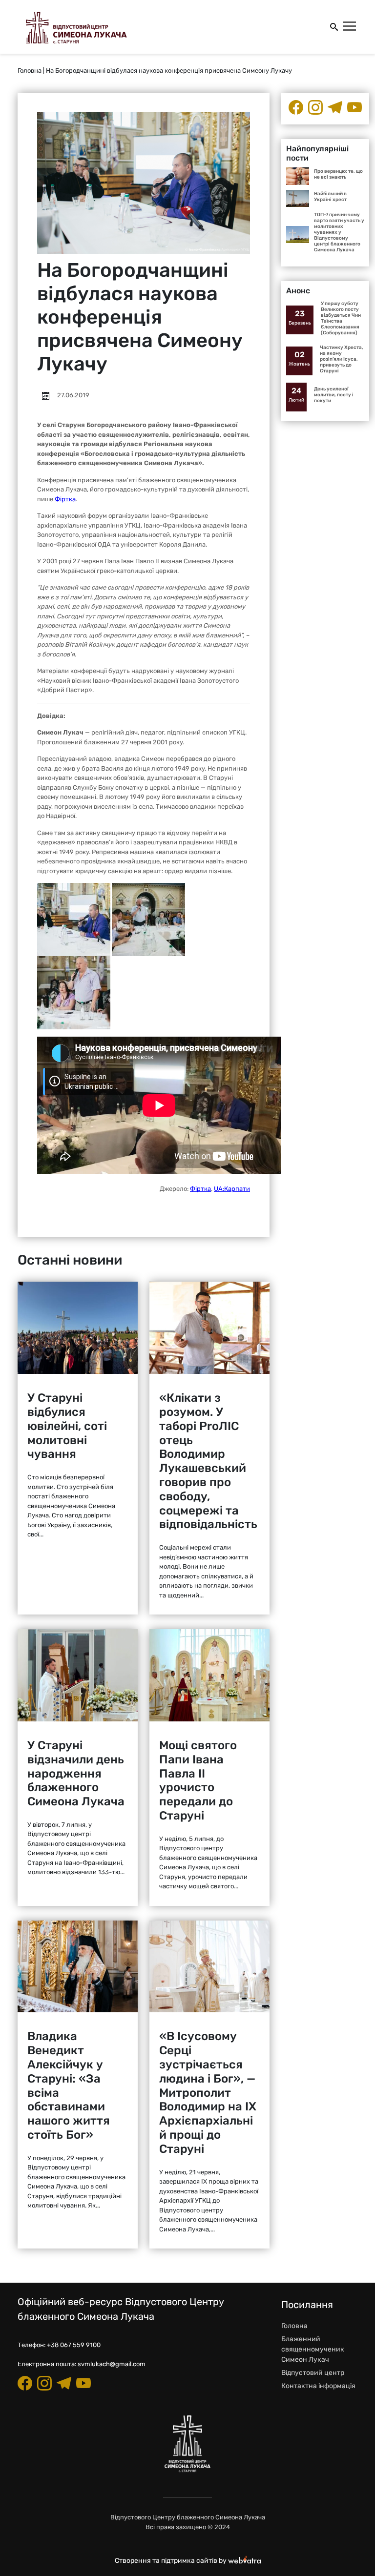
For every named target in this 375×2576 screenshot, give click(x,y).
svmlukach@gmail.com (112, 2364)
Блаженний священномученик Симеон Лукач (313, 2349)
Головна (30, 71)
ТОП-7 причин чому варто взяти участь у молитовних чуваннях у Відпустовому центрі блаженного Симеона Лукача (339, 232)
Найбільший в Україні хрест (330, 197)
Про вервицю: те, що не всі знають (338, 174)
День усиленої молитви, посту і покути (334, 395)
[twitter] (354, 107)
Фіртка (65, 499)
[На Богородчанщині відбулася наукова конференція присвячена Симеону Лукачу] (74, 919)
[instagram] (315, 107)
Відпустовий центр (313, 2373)
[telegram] (335, 107)
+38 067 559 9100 (74, 2345)
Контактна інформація (318, 2386)
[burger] (350, 27)
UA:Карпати (232, 1189)
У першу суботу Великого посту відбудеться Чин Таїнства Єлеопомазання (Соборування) (341, 318)
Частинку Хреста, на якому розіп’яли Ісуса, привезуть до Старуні (342, 359)
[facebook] (296, 107)
